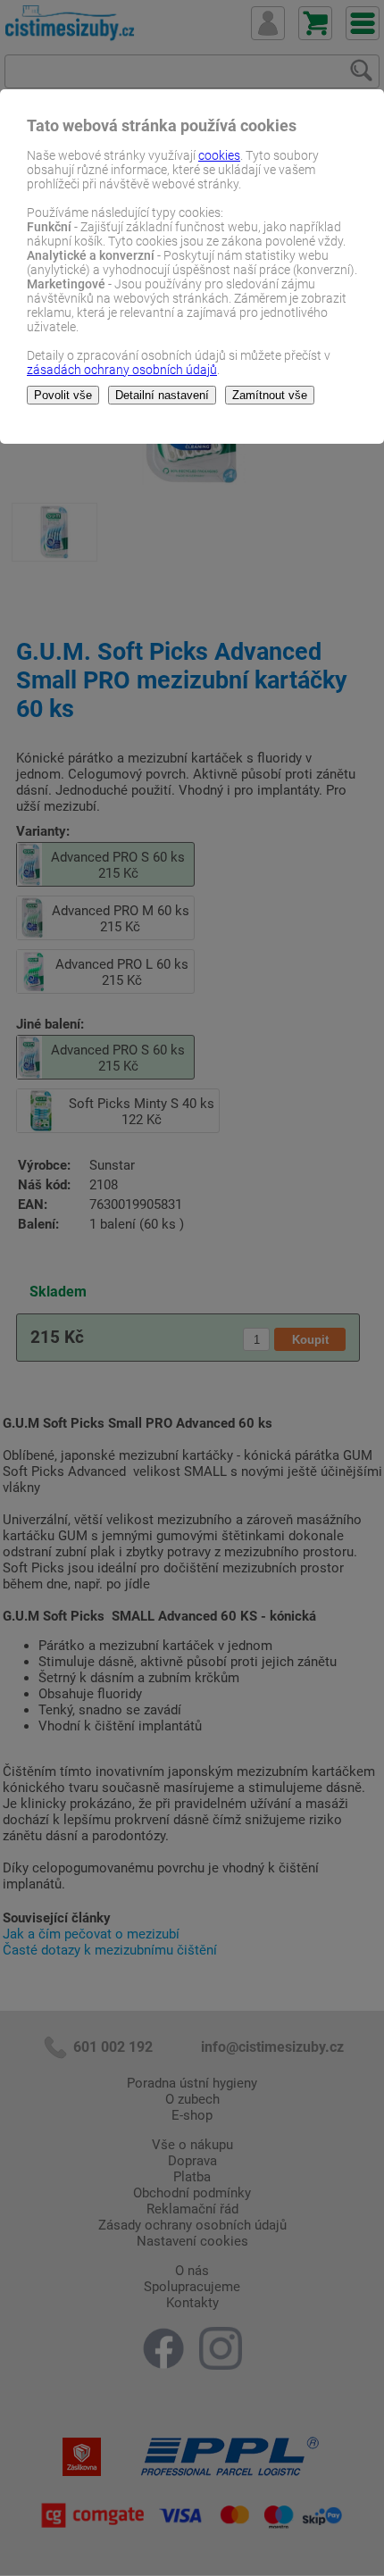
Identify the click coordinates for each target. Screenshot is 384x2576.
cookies (219, 155)
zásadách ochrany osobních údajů (122, 370)
